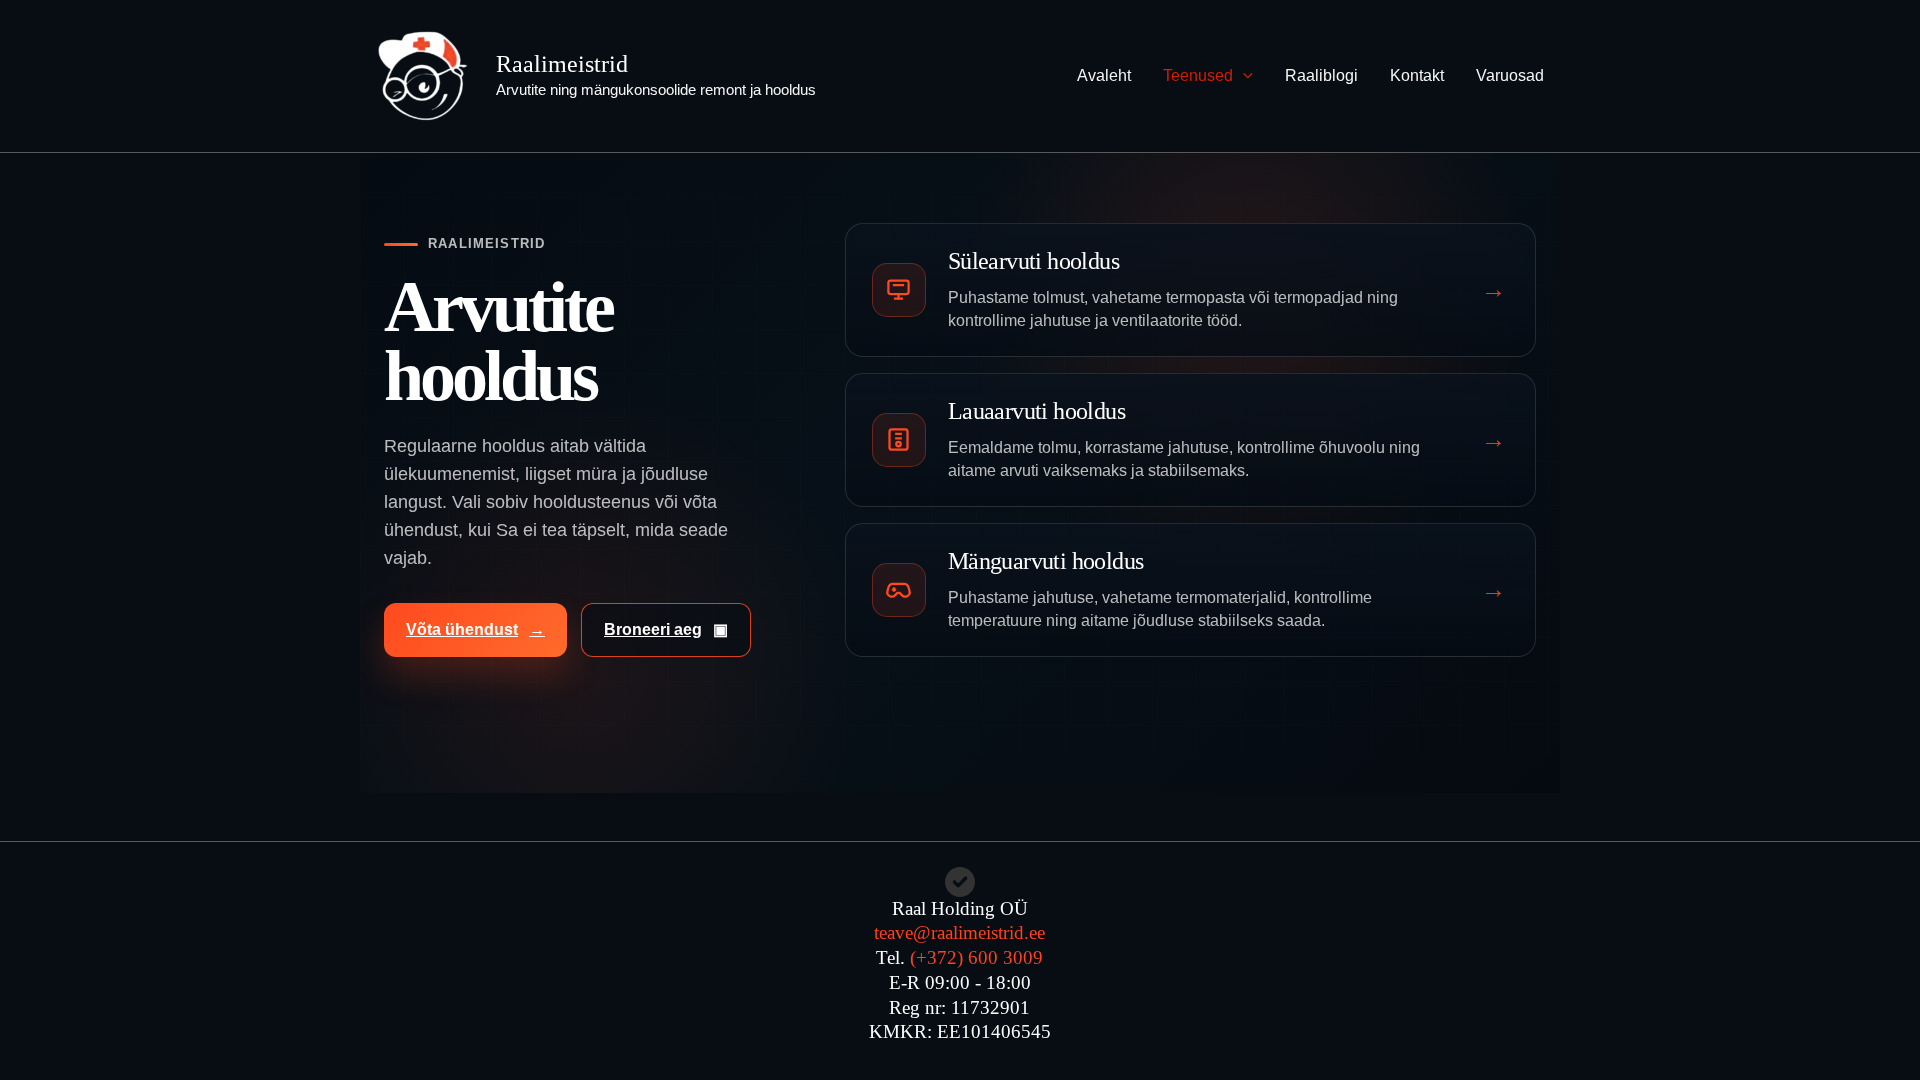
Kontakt (1417, 75)
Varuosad (1510, 75)
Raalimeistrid (562, 64)
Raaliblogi (1321, 75)
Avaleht (1104, 75)
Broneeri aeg (666, 629)
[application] (1243, 76)
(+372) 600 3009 (976, 957)
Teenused (1198, 75)
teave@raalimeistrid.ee (959, 932)
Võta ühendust (475, 629)
